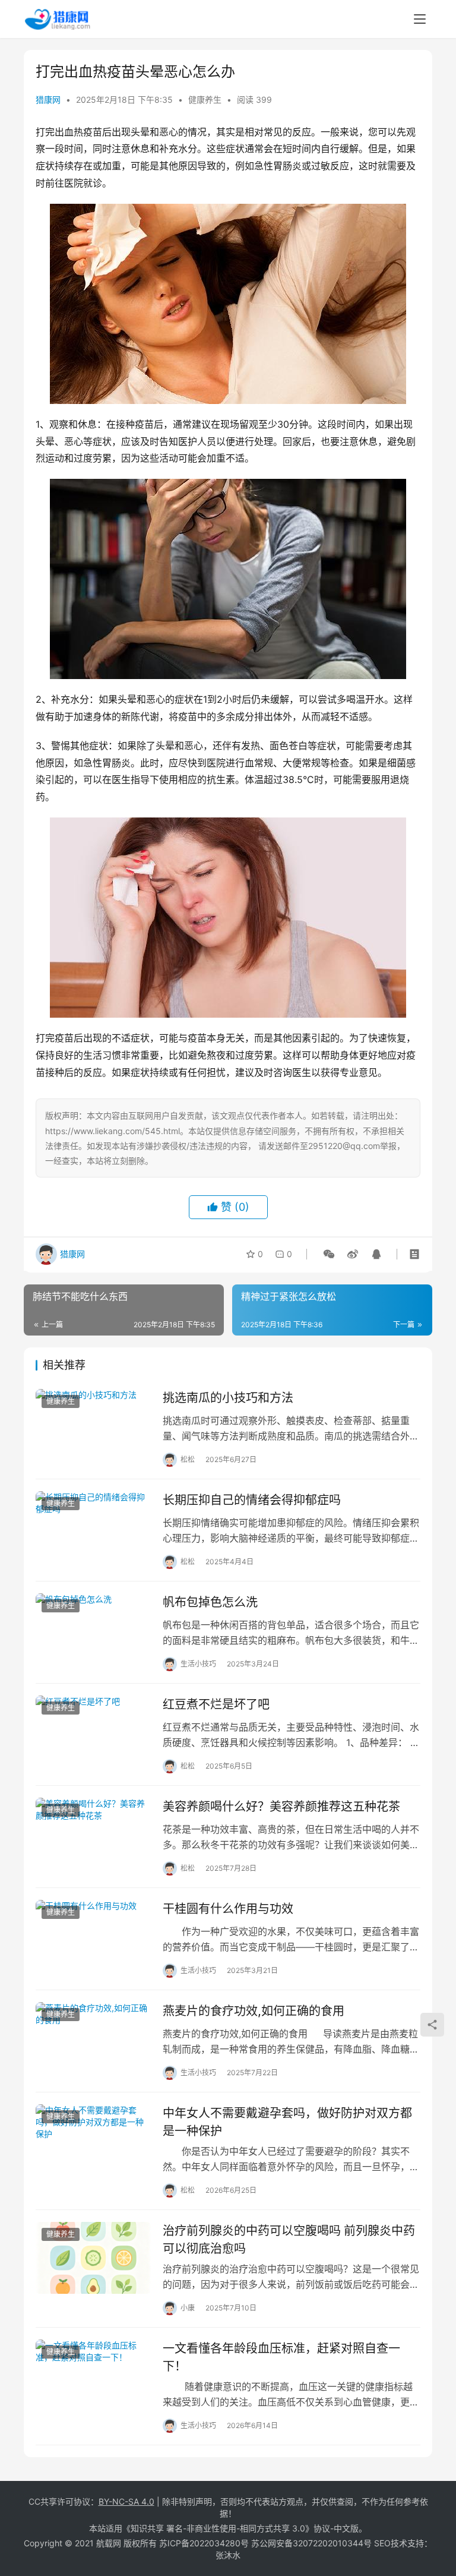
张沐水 (228, 2555)
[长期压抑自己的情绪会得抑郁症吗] (93, 1527)
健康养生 (205, 100)
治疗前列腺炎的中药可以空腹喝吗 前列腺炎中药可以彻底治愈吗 (289, 2239)
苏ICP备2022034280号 (204, 2543)
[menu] (420, 19)
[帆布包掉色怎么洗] (93, 1629)
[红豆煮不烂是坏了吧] (93, 1731)
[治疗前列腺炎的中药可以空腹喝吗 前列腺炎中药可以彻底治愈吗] (93, 2258)
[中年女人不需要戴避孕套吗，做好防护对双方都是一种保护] (93, 2140)
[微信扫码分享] (329, 1254)
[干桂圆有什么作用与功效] (93, 1936)
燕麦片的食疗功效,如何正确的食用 (254, 2011)
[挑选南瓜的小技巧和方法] (93, 1425)
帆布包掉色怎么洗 (210, 1602)
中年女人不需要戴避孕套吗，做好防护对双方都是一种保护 (287, 2122)
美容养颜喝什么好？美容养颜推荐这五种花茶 (281, 1807)
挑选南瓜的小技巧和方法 (228, 1398)
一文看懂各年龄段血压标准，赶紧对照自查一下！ (281, 2357)
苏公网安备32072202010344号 (311, 2543)
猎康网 (48, 100)
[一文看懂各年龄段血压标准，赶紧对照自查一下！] (93, 2375)
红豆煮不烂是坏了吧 (216, 1704)
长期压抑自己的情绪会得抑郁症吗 (252, 1500)
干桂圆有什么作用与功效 (228, 1909)
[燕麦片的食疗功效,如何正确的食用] (93, 2038)
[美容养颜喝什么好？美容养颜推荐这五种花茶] (93, 1834)
